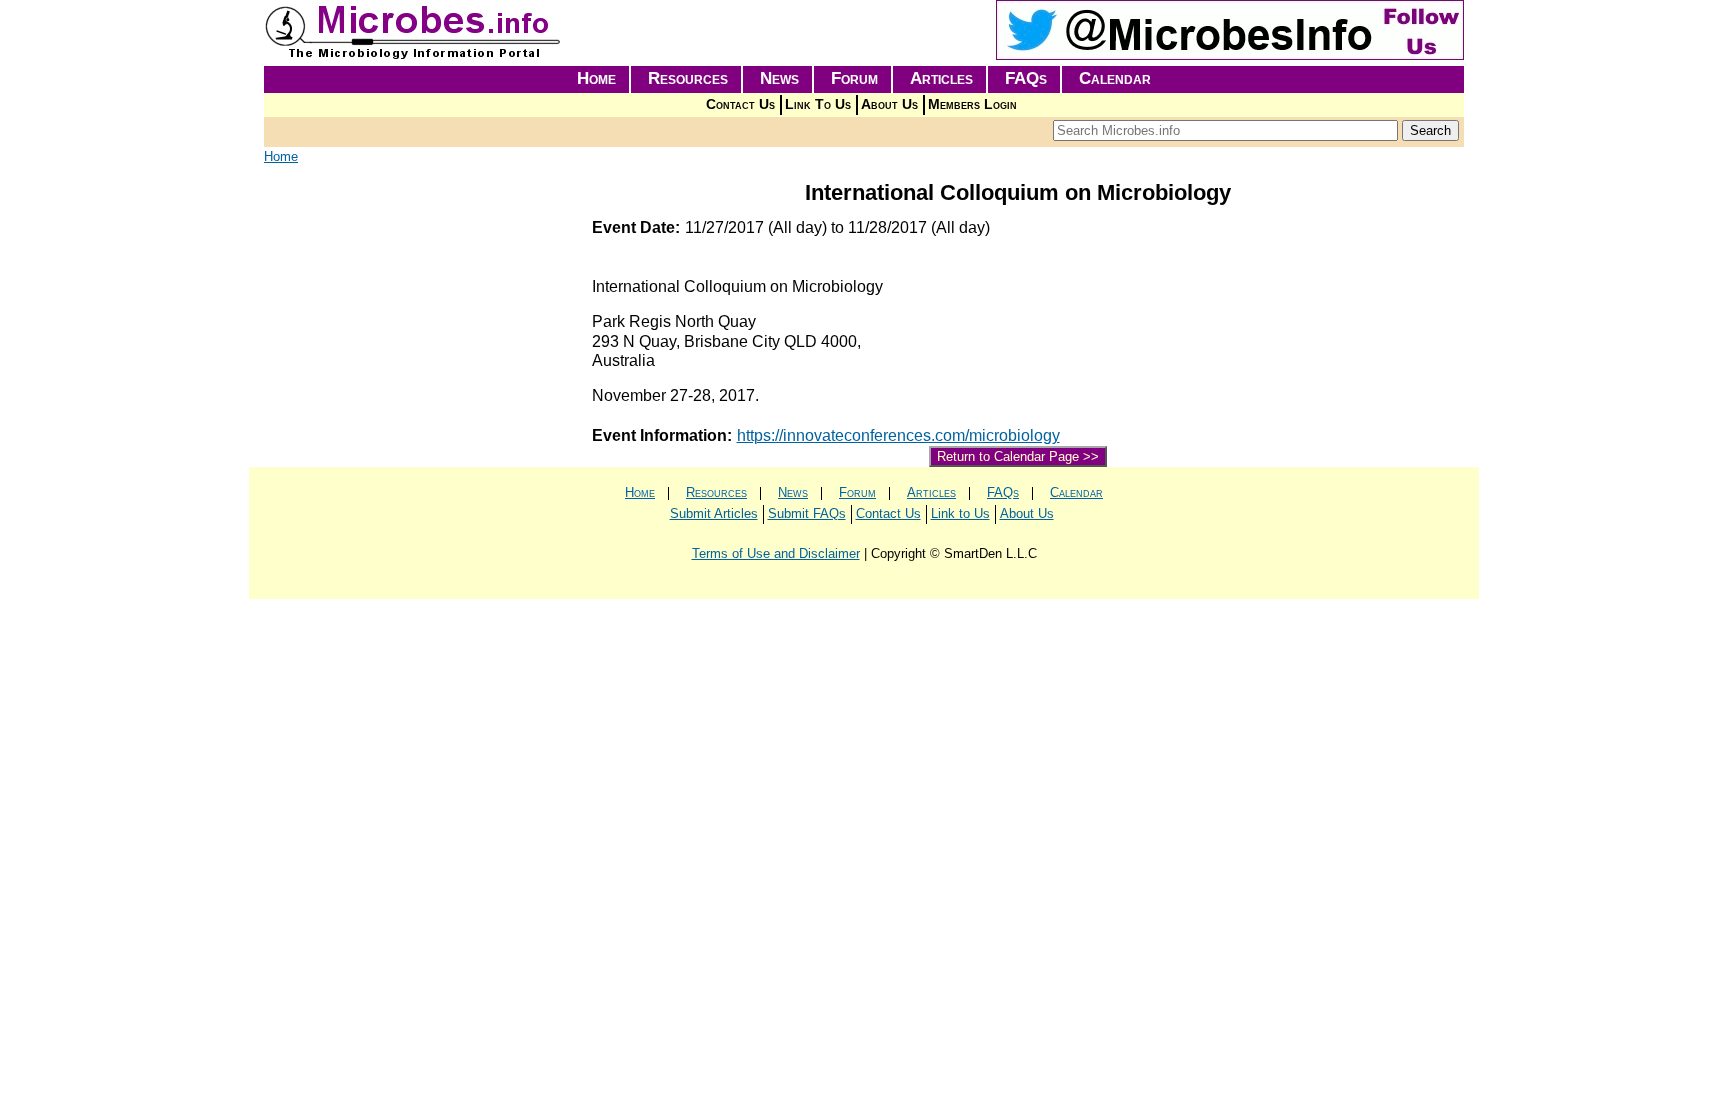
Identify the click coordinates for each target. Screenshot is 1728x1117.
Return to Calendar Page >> (1018, 456)
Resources (688, 78)
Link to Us (960, 513)
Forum (854, 78)
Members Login (972, 104)
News (779, 78)
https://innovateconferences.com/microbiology (898, 435)
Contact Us (740, 104)
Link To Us (818, 104)
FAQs (1026, 78)
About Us (889, 104)
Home (596, 78)
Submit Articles (714, 513)
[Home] (414, 55)
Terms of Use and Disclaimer (776, 553)
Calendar (1115, 78)
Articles (941, 78)
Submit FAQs (807, 513)
